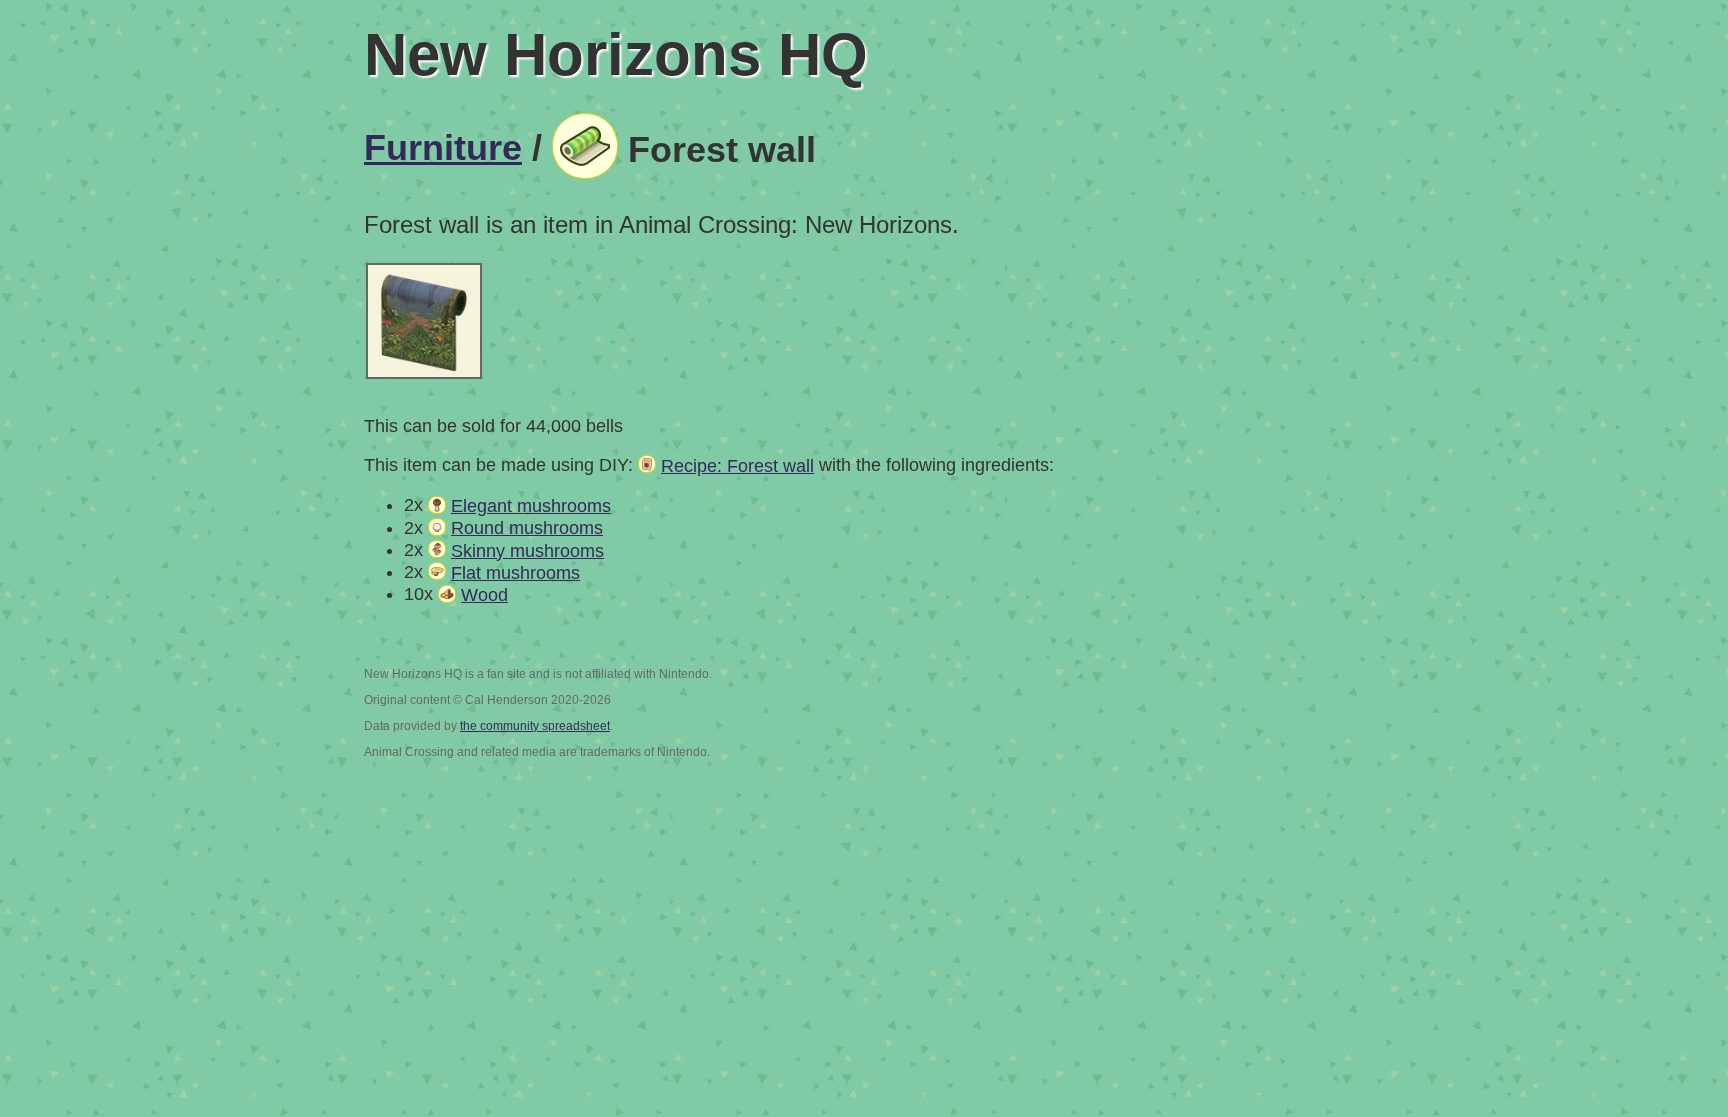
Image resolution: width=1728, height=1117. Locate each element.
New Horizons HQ (616, 54)
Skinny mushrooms (527, 551)
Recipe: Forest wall (737, 466)
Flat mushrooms (515, 573)
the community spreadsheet (535, 726)
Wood (484, 595)
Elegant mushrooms (531, 506)
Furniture (443, 147)
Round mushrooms (527, 528)
